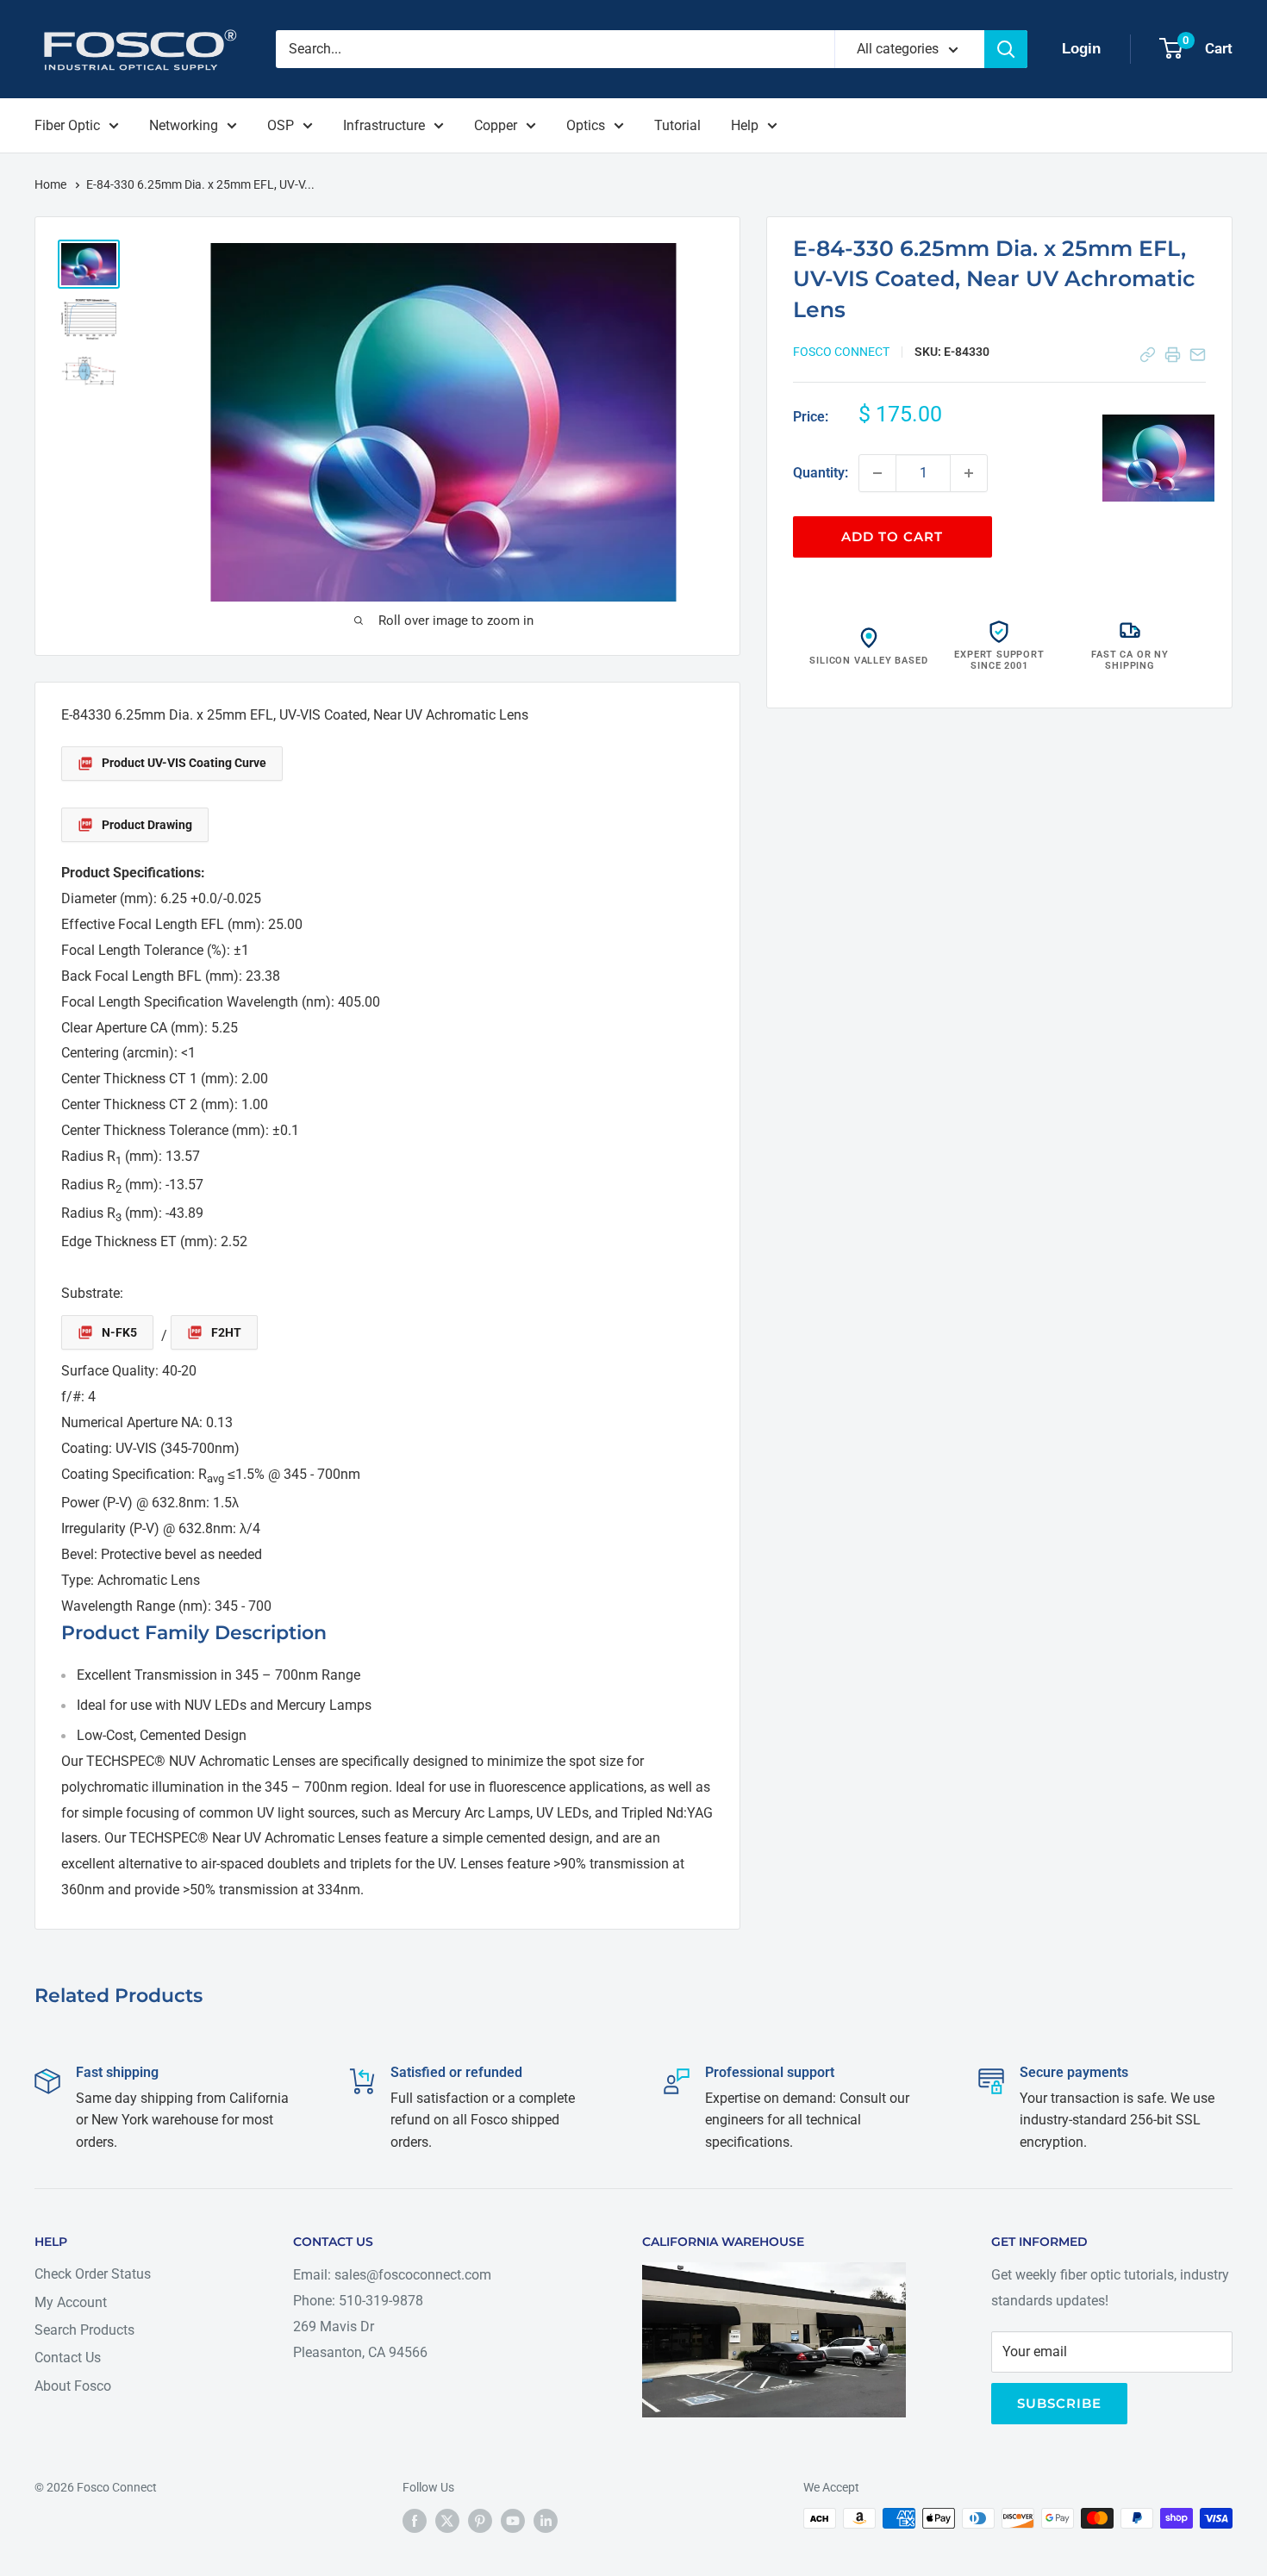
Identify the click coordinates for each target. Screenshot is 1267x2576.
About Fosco (73, 2386)
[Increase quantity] (969, 473)
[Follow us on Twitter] (447, 2520)
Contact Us (68, 2358)
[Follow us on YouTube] (513, 2520)
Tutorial (677, 125)
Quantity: (821, 473)
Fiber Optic (67, 125)
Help (745, 125)
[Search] (1006, 49)
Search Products (84, 2330)
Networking (184, 125)
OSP (281, 125)
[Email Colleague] (1198, 355)
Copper (496, 125)
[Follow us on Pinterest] (480, 2520)
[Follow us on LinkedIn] (546, 2520)
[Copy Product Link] (1148, 355)
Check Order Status (93, 2274)
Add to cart (892, 536)
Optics (586, 125)
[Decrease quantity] (877, 473)
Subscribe (1059, 2403)
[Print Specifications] (1173, 355)
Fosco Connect (841, 352)
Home (52, 184)
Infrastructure (384, 125)
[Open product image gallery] (1158, 458)
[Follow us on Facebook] (415, 2520)
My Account (71, 2302)
